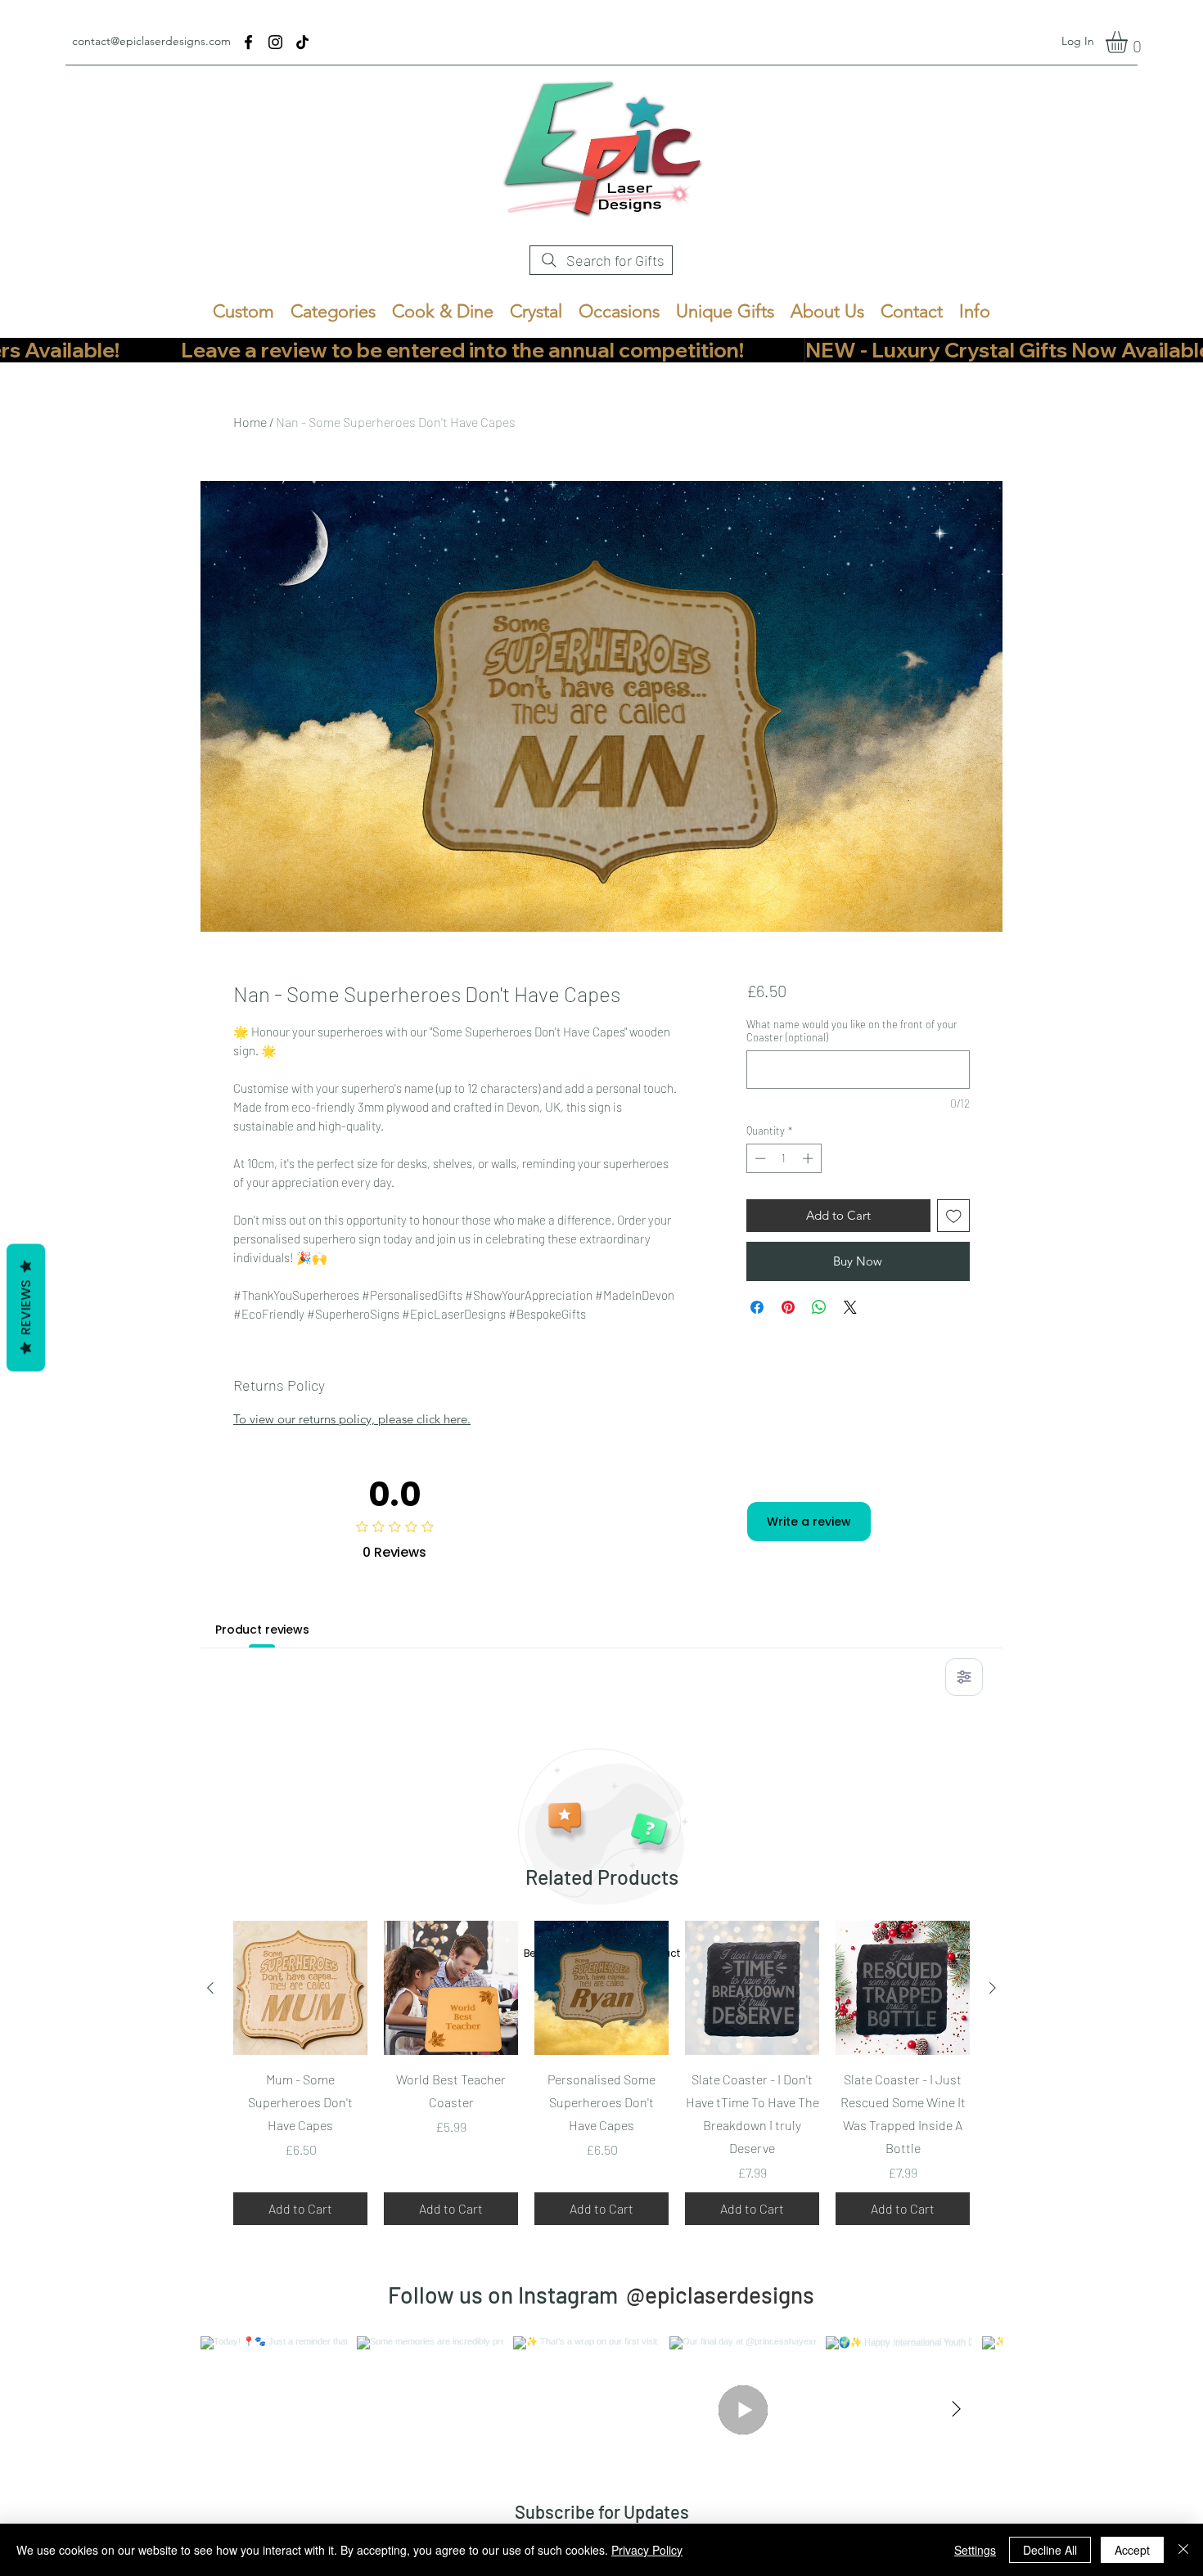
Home (250, 422)
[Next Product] (993, 1988)
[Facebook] (248, 42)
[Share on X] (850, 1307)
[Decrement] (759, 1158)
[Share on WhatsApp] (819, 1307)
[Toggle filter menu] (964, 1677)
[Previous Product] (210, 1988)
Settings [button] (975, 2550)
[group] (601, 2073)
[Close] (1183, 2550)
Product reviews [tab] (262, 1630)
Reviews (26, 1307)
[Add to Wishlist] (954, 1216)
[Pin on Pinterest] (788, 1307)
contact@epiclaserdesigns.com (151, 41)
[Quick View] (300, 1988)
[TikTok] (302, 42)
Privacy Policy (647, 2550)
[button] (1129, 42)
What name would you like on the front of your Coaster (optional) (852, 1031)
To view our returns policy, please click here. (352, 1419)
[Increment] (809, 1158)
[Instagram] (275, 42)
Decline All (1050, 2550)
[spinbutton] (784, 1158)
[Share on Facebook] (757, 1307)
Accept (1132, 2550)
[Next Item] (956, 2410)
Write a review (809, 1522)
